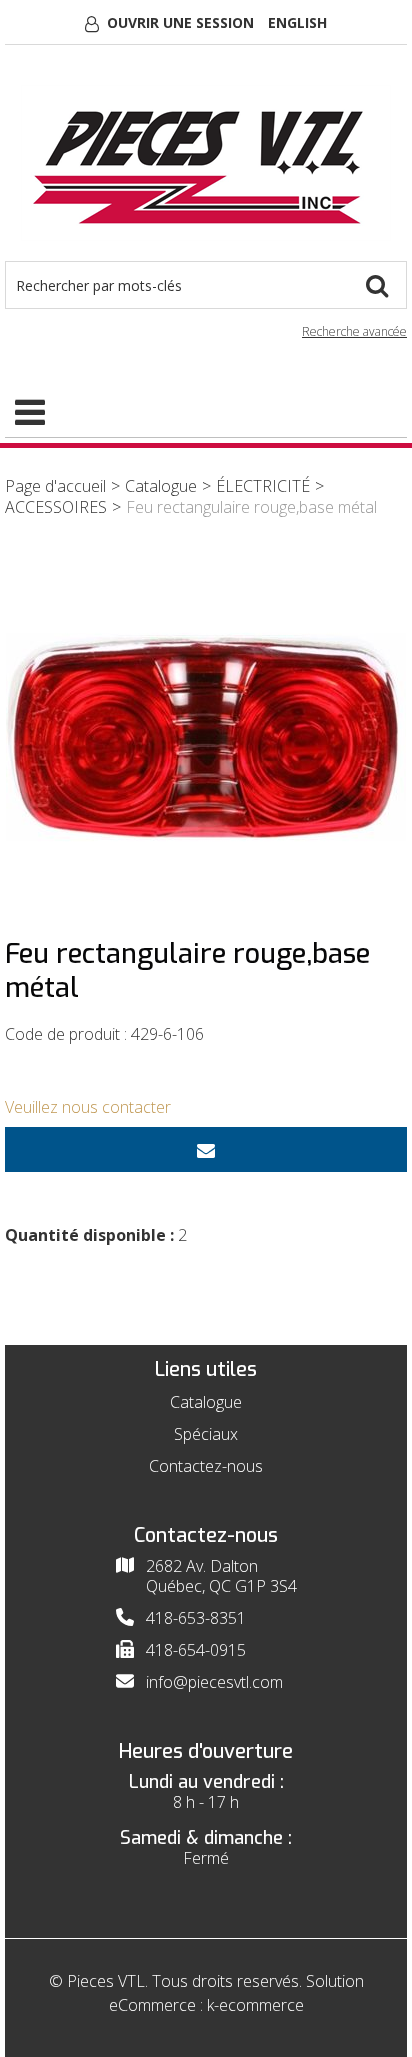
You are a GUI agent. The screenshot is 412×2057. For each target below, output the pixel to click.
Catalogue (161, 486)
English (297, 22)
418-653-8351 (196, 1618)
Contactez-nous (206, 1466)
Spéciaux (206, 1434)
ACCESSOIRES (56, 507)
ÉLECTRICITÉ (263, 486)
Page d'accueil (55, 486)
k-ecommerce (255, 2005)
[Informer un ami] (206, 1149)
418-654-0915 (196, 1650)
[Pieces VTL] (206, 163)
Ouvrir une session (180, 22)
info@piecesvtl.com (214, 1682)
